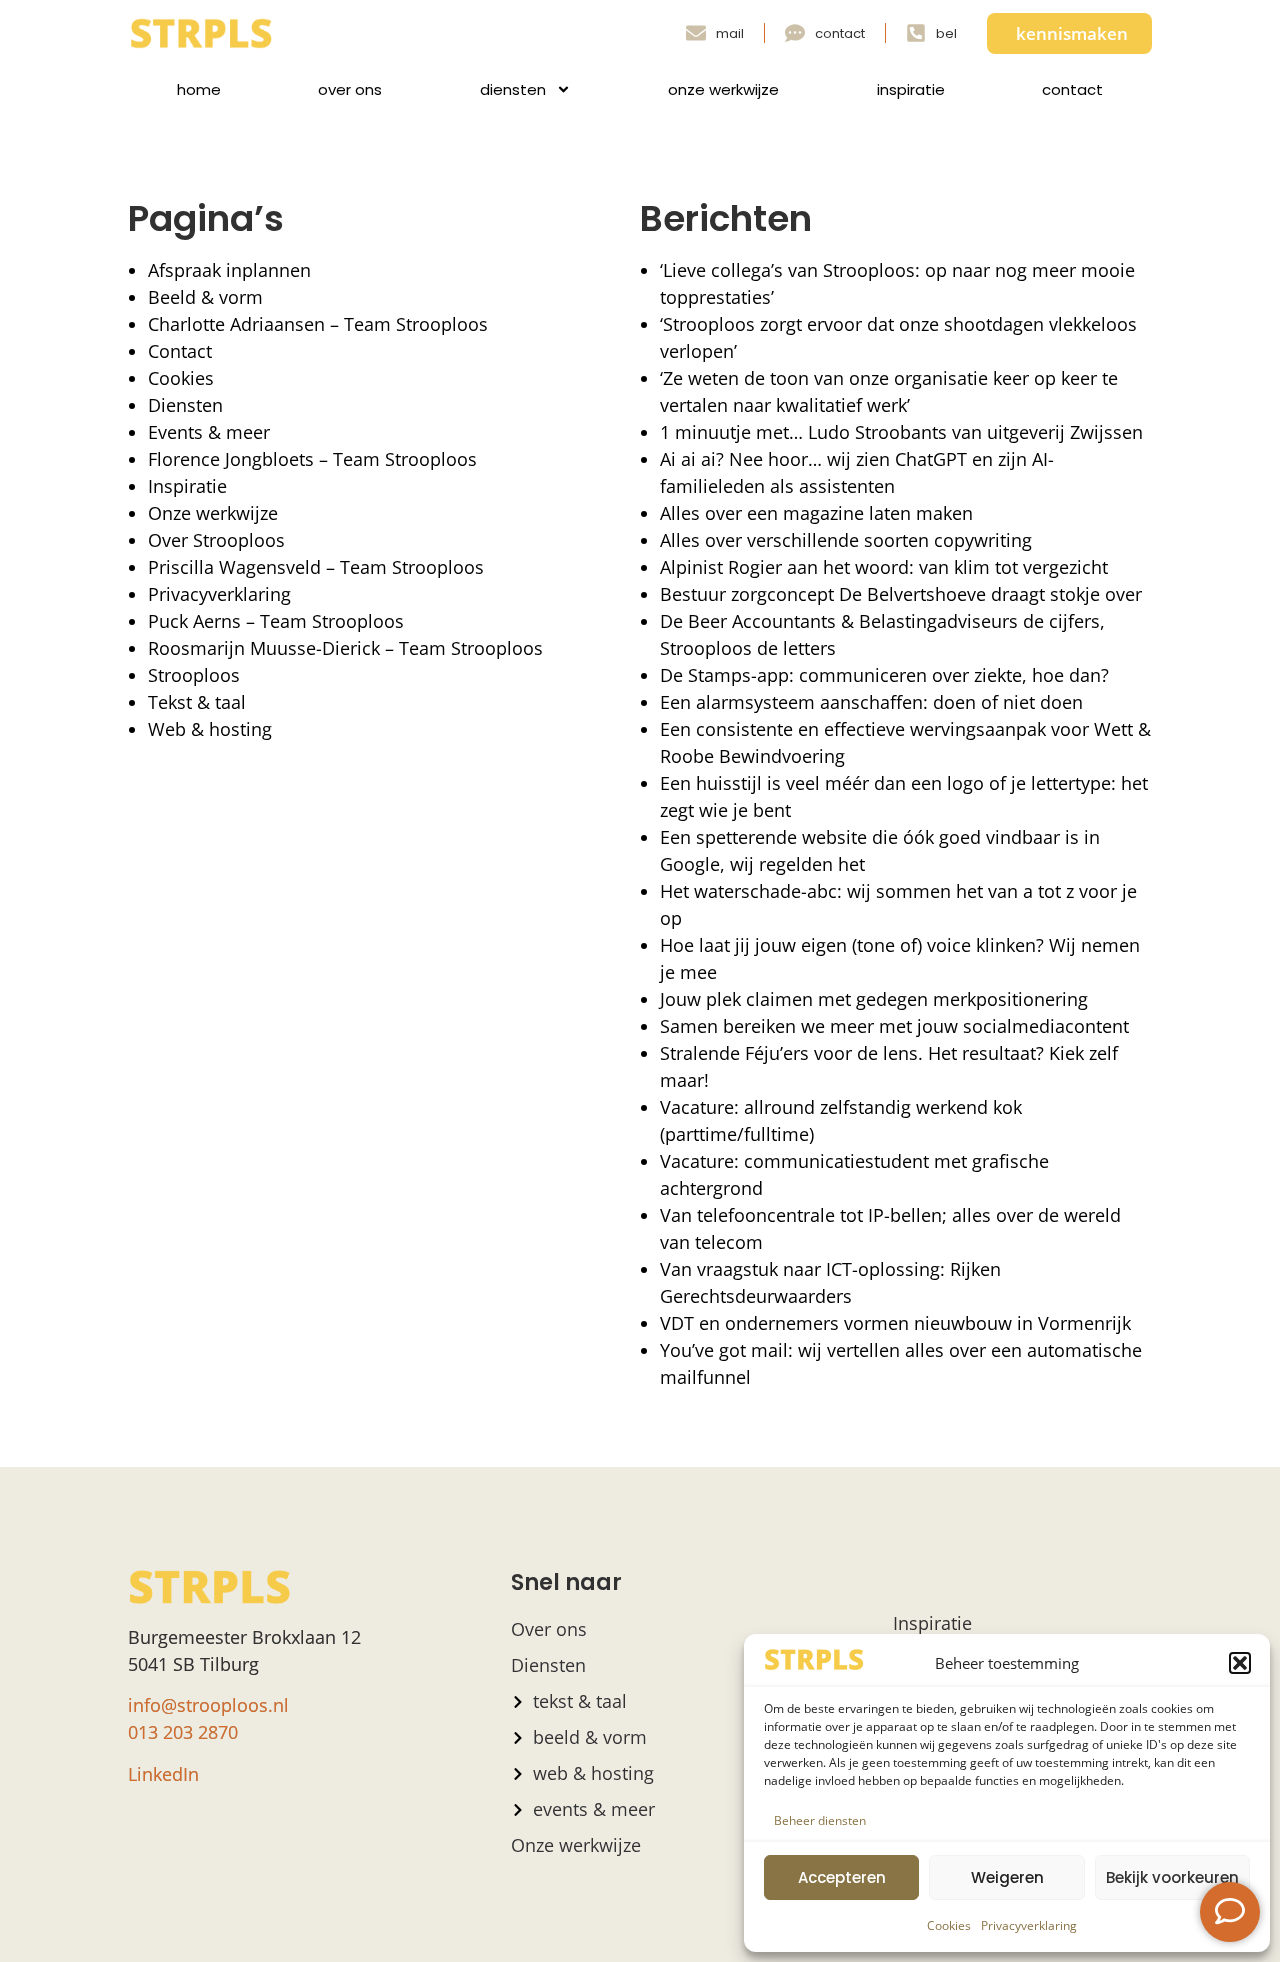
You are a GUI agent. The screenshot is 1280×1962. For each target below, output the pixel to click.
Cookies (949, 1925)
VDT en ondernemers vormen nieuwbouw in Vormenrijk (895, 1323)
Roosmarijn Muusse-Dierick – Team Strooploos (345, 648)
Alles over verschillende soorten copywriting (846, 540)
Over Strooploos (216, 540)
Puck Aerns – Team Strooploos (276, 621)
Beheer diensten (820, 1820)
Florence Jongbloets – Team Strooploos (312, 459)
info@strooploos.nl (208, 1705)
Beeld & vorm (205, 297)
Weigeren (1007, 1877)
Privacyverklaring (1029, 1925)
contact (1072, 89)
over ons (350, 89)
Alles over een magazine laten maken (816, 513)
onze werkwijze (723, 89)
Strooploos (194, 675)
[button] (1240, 1663)
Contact (180, 351)
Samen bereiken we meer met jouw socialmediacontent (894, 1026)
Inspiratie (187, 486)
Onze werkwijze (213, 513)
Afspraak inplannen (229, 270)
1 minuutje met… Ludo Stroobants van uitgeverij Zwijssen (901, 432)
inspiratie (911, 89)
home (199, 89)
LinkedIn (163, 1774)
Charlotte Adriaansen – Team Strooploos (318, 324)
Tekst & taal (197, 702)
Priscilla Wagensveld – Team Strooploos (316, 567)
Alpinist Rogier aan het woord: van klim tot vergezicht (884, 567)
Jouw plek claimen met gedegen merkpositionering (874, 999)
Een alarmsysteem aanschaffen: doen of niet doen (871, 702)
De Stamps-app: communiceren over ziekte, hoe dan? (884, 675)
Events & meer (209, 432)
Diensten (185, 405)
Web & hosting (210, 729)
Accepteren (842, 1877)
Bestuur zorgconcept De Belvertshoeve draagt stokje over (901, 594)
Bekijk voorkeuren (1172, 1877)
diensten (513, 89)
